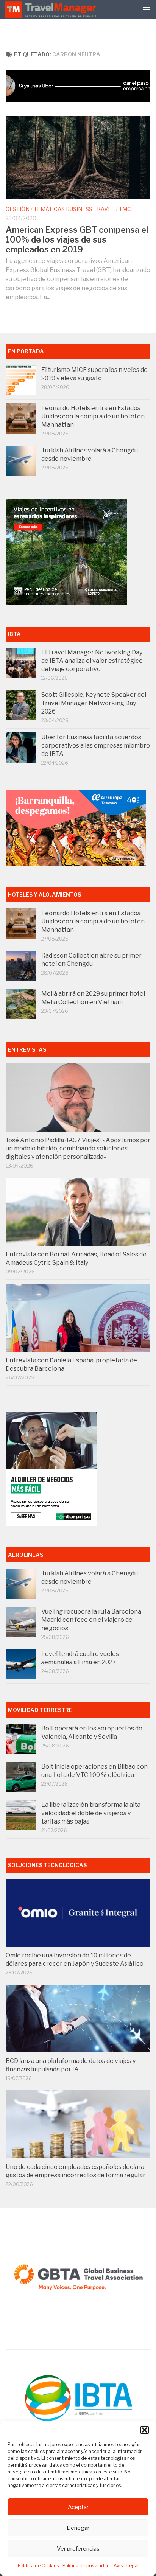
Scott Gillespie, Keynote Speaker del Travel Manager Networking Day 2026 (94, 703)
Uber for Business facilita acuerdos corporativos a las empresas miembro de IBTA (96, 745)
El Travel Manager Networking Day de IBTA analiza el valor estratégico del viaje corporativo (92, 661)
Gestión (18, 209)
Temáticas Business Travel (74, 209)
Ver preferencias (78, 2549)
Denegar (78, 2528)
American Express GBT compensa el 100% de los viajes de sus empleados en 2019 (77, 239)
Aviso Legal (126, 2566)
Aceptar (78, 2507)
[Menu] (147, 9)
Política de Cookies (38, 2566)
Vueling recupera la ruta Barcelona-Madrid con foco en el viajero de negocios (92, 1620)
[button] (145, 2430)
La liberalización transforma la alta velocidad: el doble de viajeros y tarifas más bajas (91, 1813)
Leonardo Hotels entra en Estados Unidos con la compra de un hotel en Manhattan (93, 416)
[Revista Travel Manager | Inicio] (51, 9)
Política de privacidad (86, 2566)
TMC (125, 209)
